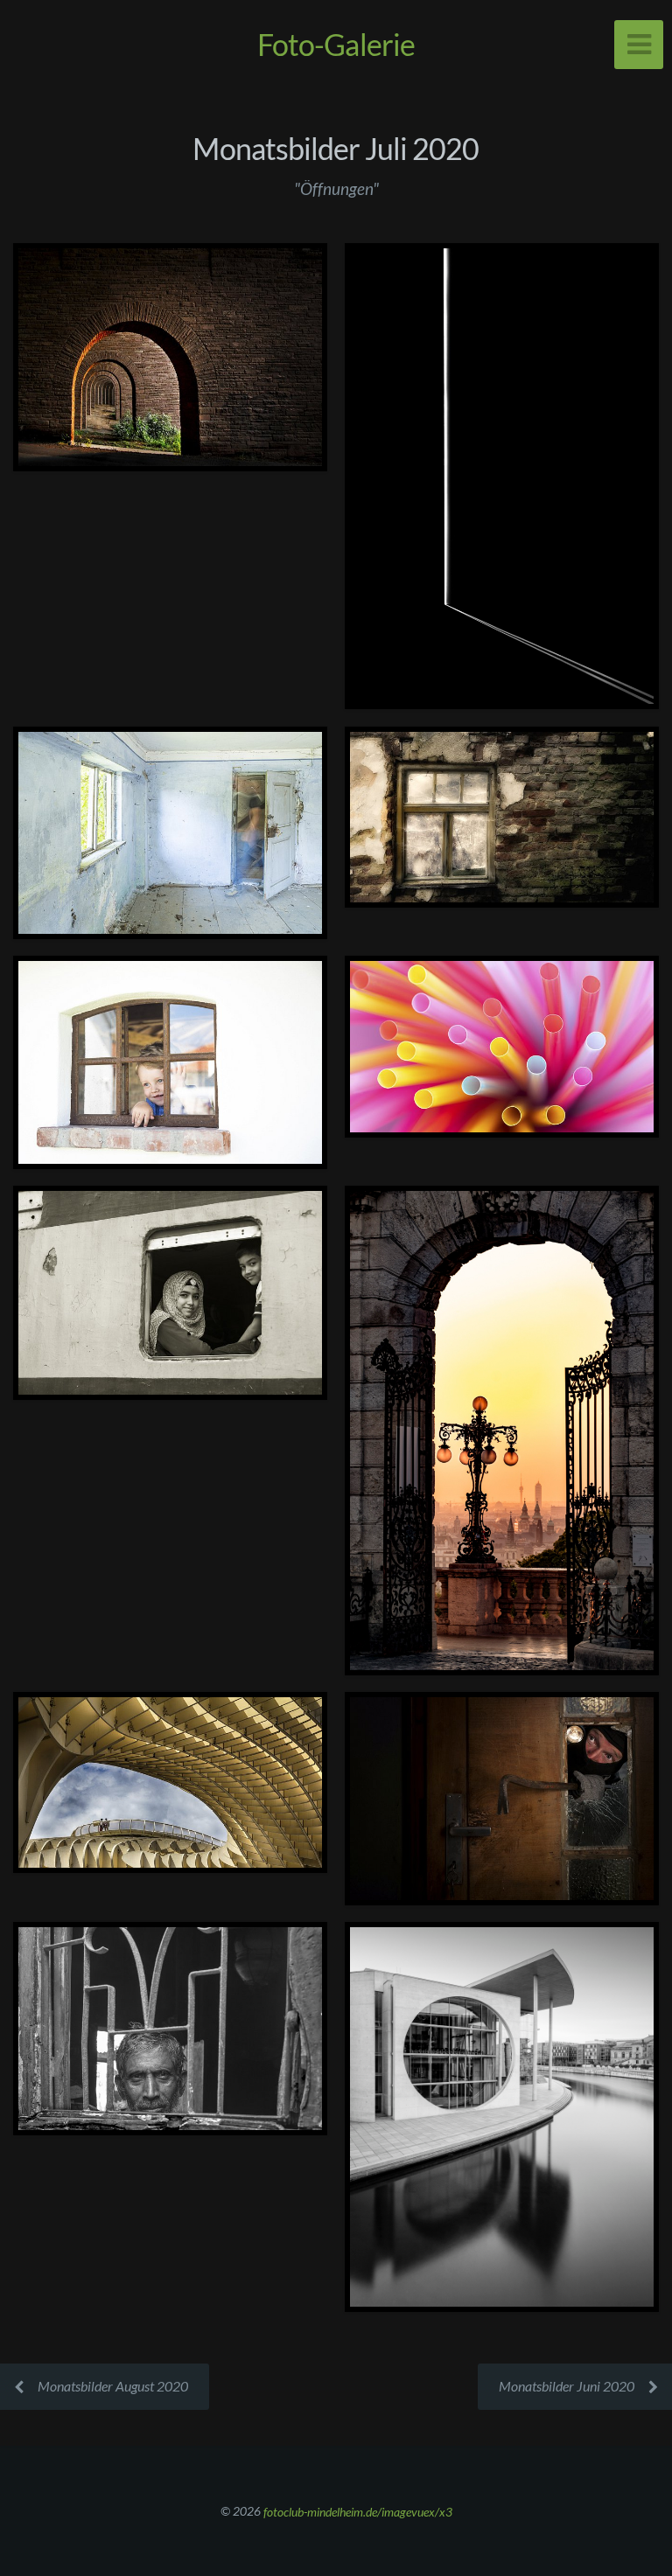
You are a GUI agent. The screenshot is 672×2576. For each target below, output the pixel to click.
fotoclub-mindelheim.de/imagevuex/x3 (358, 2511)
